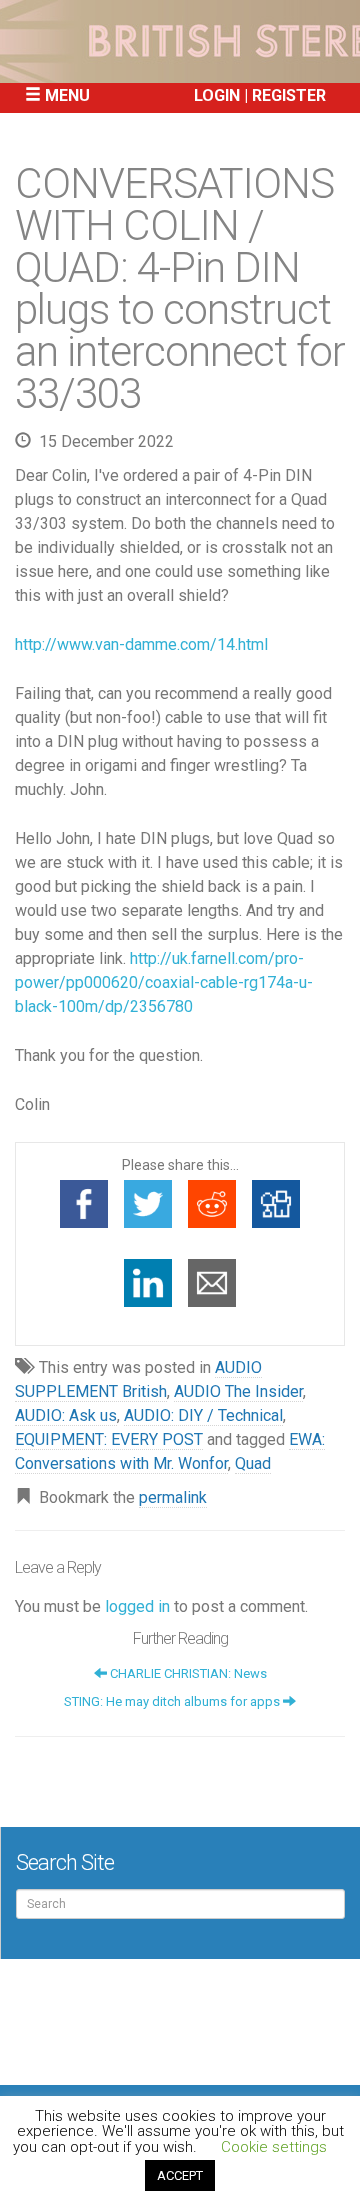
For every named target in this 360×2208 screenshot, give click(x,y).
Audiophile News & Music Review (180, 41)
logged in (137, 1606)
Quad (253, 1463)
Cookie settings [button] (274, 2147)
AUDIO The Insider (238, 1391)
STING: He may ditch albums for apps (173, 1701)
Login (217, 95)
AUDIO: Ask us (66, 1415)
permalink (173, 1497)
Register (289, 95)
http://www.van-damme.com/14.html (141, 644)
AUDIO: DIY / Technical (203, 1415)
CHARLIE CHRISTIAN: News (187, 1673)
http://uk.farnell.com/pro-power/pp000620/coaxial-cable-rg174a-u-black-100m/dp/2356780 (164, 982)
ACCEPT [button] (180, 2175)
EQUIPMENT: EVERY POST (109, 1439)
